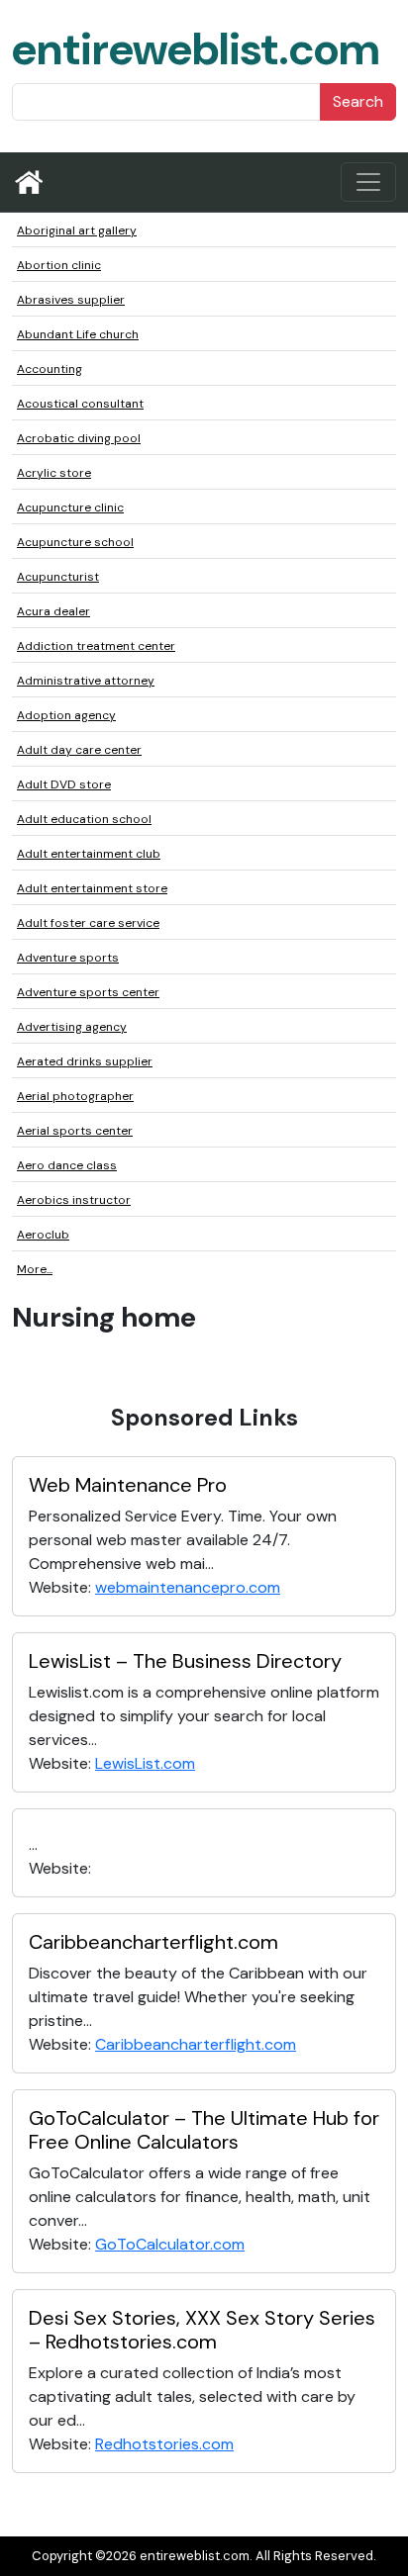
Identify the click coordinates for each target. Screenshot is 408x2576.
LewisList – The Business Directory (185, 1661)
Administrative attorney (86, 681)
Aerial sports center (75, 1131)
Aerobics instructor (74, 1200)
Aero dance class (67, 1165)
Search (358, 101)
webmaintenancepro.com (188, 1587)
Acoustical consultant (80, 404)
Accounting (50, 369)
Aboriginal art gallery (77, 230)
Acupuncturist (58, 577)
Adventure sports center (88, 992)
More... (35, 1269)
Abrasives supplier (71, 300)
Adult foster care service (88, 923)
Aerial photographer (75, 1096)
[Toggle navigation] (368, 182)
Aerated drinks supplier (85, 1061)
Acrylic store (54, 473)
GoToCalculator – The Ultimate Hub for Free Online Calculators (204, 2130)
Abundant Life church (78, 334)
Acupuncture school (75, 542)
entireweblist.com (196, 49)
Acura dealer (53, 611)
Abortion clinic (59, 265)
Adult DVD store (64, 784)
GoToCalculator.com (170, 2244)
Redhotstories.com (164, 2444)
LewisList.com (145, 1763)
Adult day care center (79, 750)
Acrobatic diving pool (79, 438)
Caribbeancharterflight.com (153, 1942)
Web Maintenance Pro (128, 1485)
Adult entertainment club (89, 854)
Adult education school (84, 819)
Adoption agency (66, 715)
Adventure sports (68, 958)
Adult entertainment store (92, 888)
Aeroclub (43, 1235)
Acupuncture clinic (70, 507)
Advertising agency (72, 1027)
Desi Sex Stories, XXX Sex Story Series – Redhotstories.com (202, 2330)
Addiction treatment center (96, 646)
